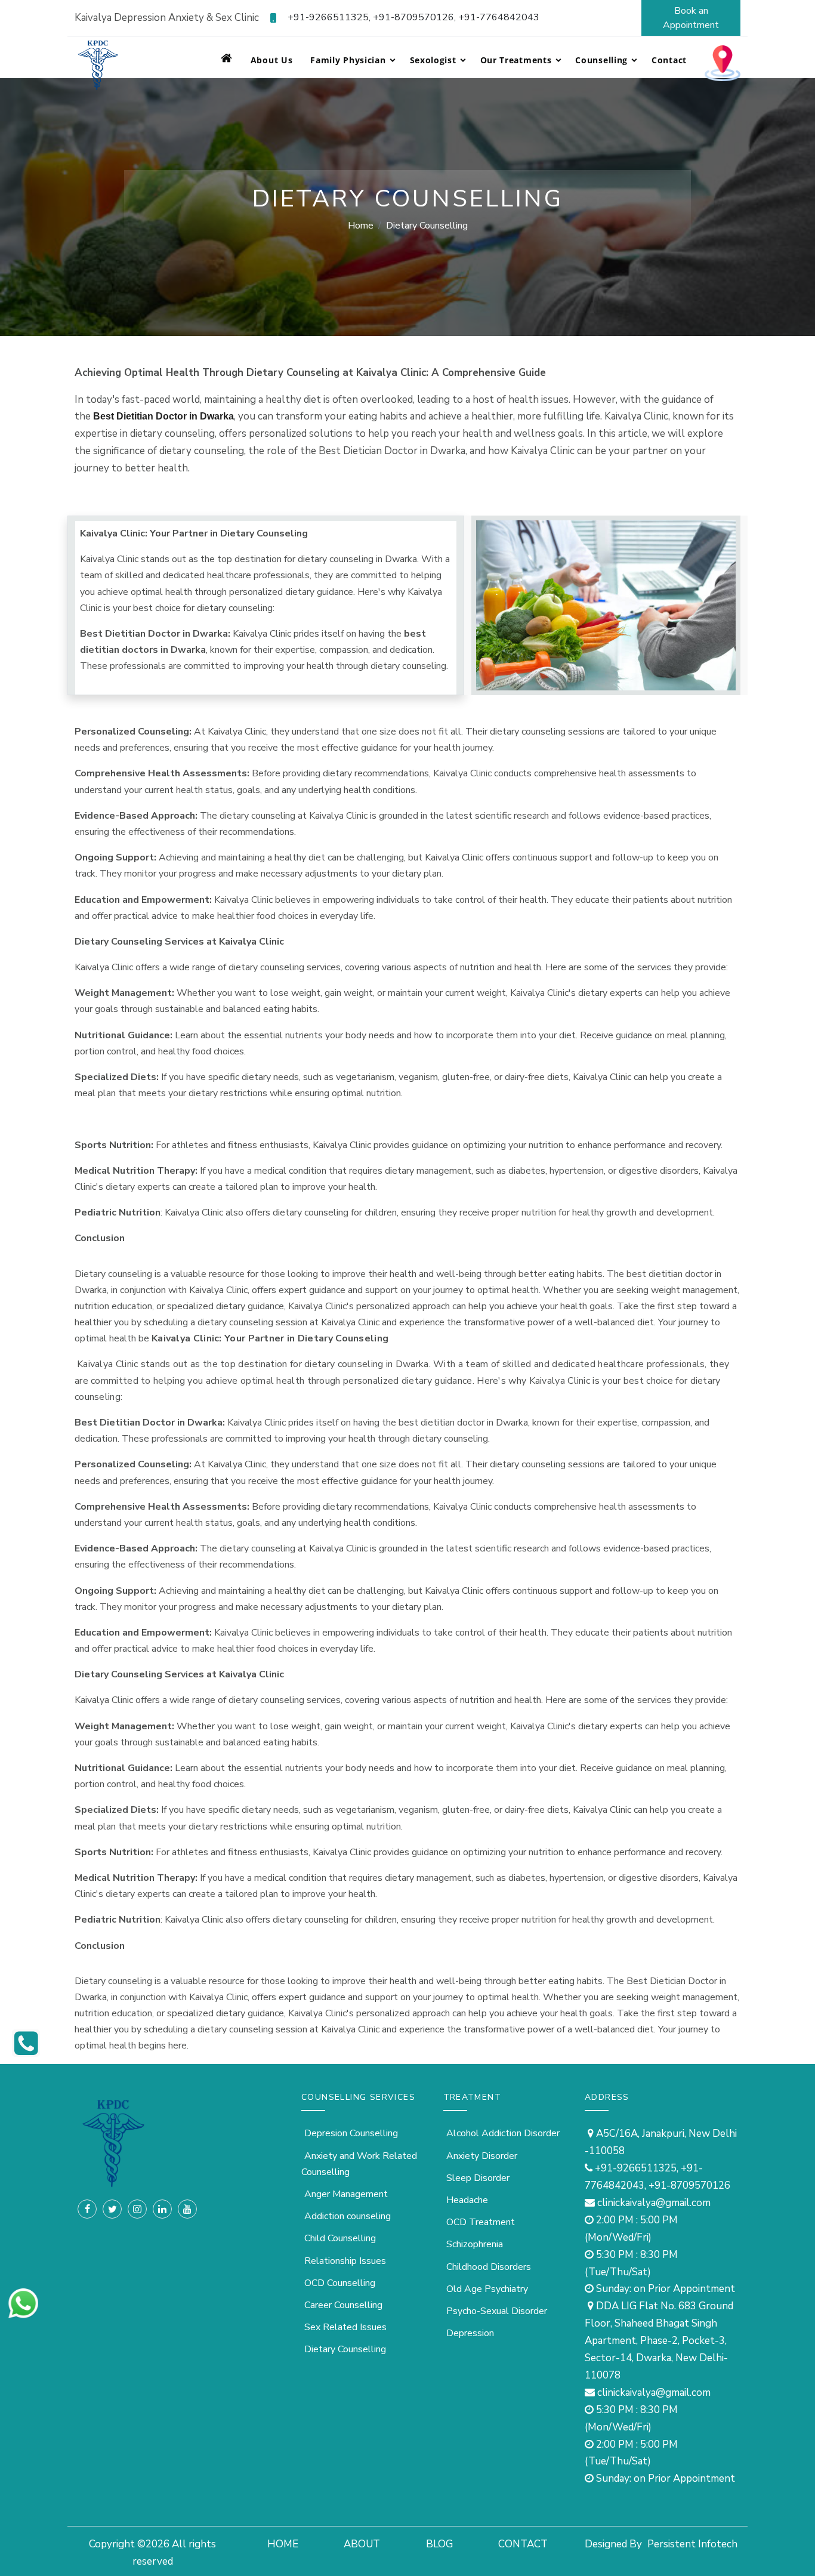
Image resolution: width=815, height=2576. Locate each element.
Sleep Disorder (478, 2178)
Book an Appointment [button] (691, 18)
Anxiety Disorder (482, 2156)
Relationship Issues (345, 2261)
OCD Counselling (340, 2283)
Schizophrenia (475, 2244)
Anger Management (346, 2194)
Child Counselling (340, 2238)
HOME (283, 2544)
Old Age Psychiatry (487, 2289)
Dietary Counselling (345, 2349)
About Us (272, 60)
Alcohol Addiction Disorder (503, 2133)
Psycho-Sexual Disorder (497, 2311)
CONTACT (523, 2544)
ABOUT (362, 2544)
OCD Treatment (481, 2222)
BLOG (439, 2544)
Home (361, 226)
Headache (467, 2200)
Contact (669, 60)
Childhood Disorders (489, 2267)
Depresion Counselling (351, 2133)
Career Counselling (343, 2305)
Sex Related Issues (345, 2327)
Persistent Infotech (692, 2544)
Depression (470, 2333)
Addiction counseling (348, 2216)
